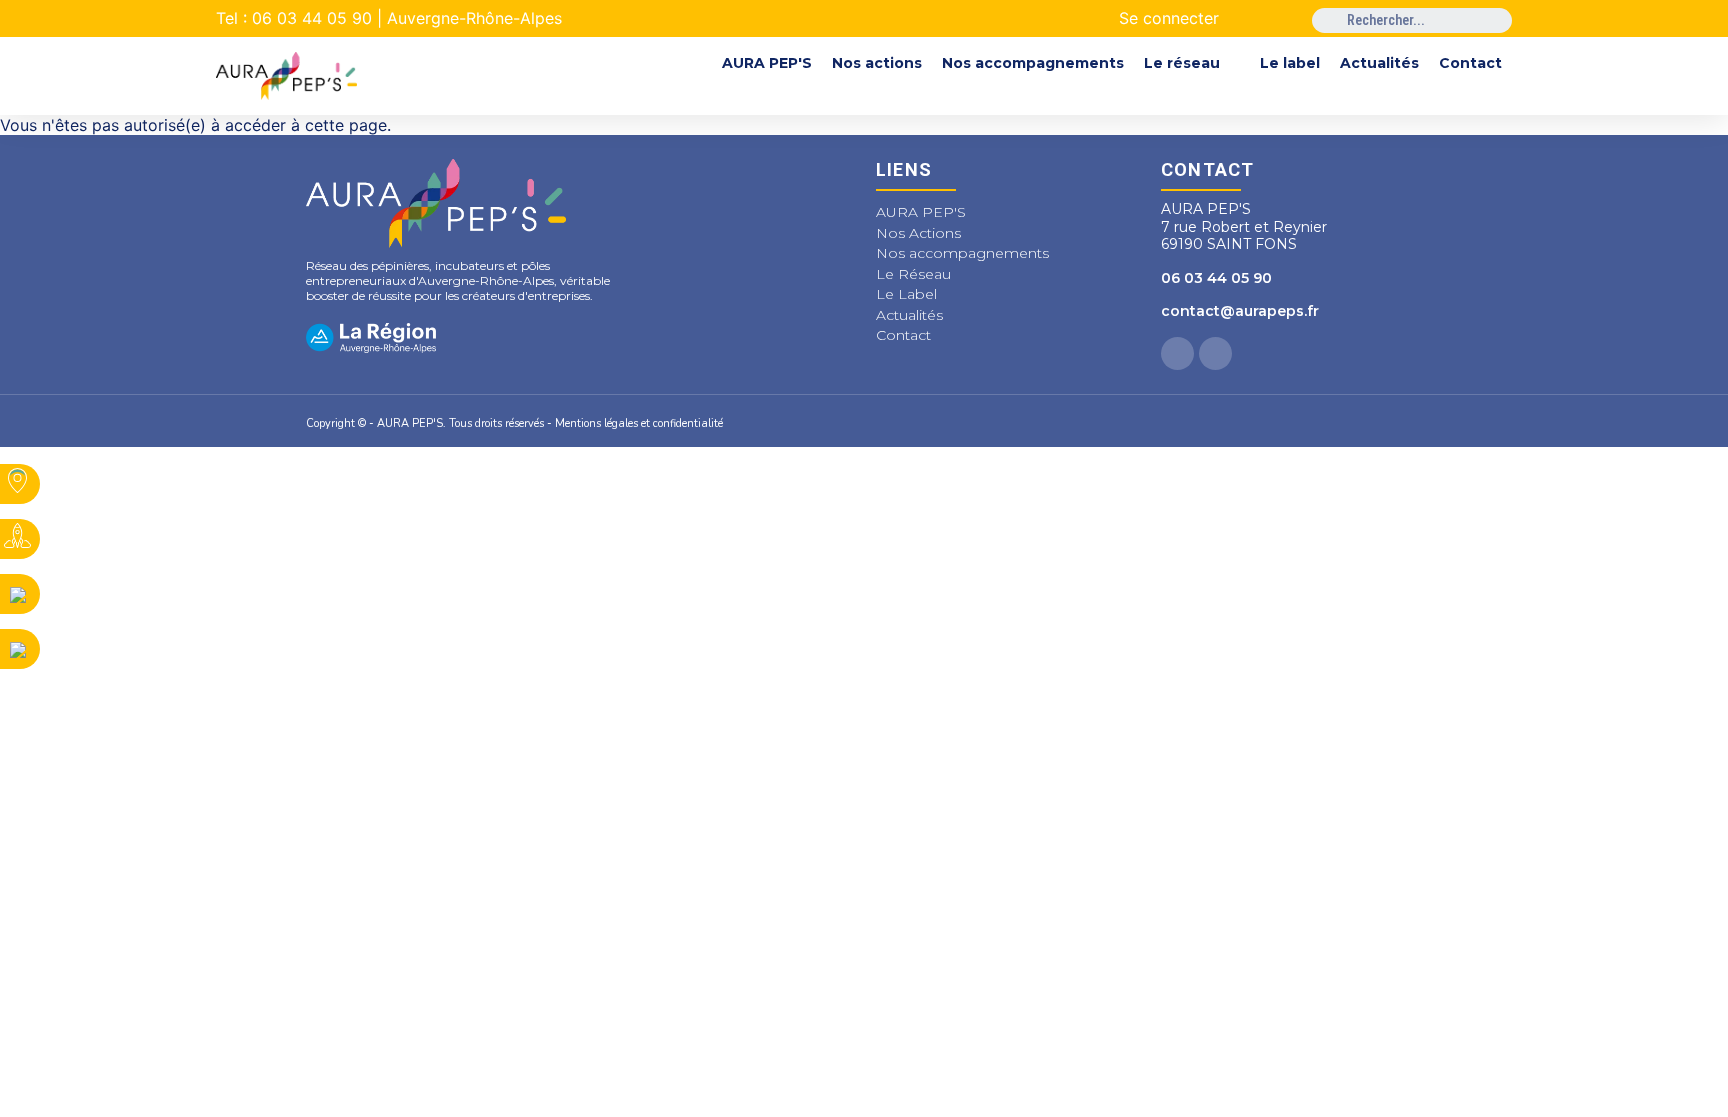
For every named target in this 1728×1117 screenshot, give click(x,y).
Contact (1470, 63)
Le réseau (1182, 63)
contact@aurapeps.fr (1240, 311)
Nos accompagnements (1033, 63)
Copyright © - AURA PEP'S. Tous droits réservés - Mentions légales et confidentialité (514, 423)
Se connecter (1169, 18)
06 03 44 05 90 (1216, 278)
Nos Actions (918, 233)
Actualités (1379, 63)
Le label (1290, 63)
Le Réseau (913, 274)
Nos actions (877, 63)
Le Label (906, 294)
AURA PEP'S (767, 63)
